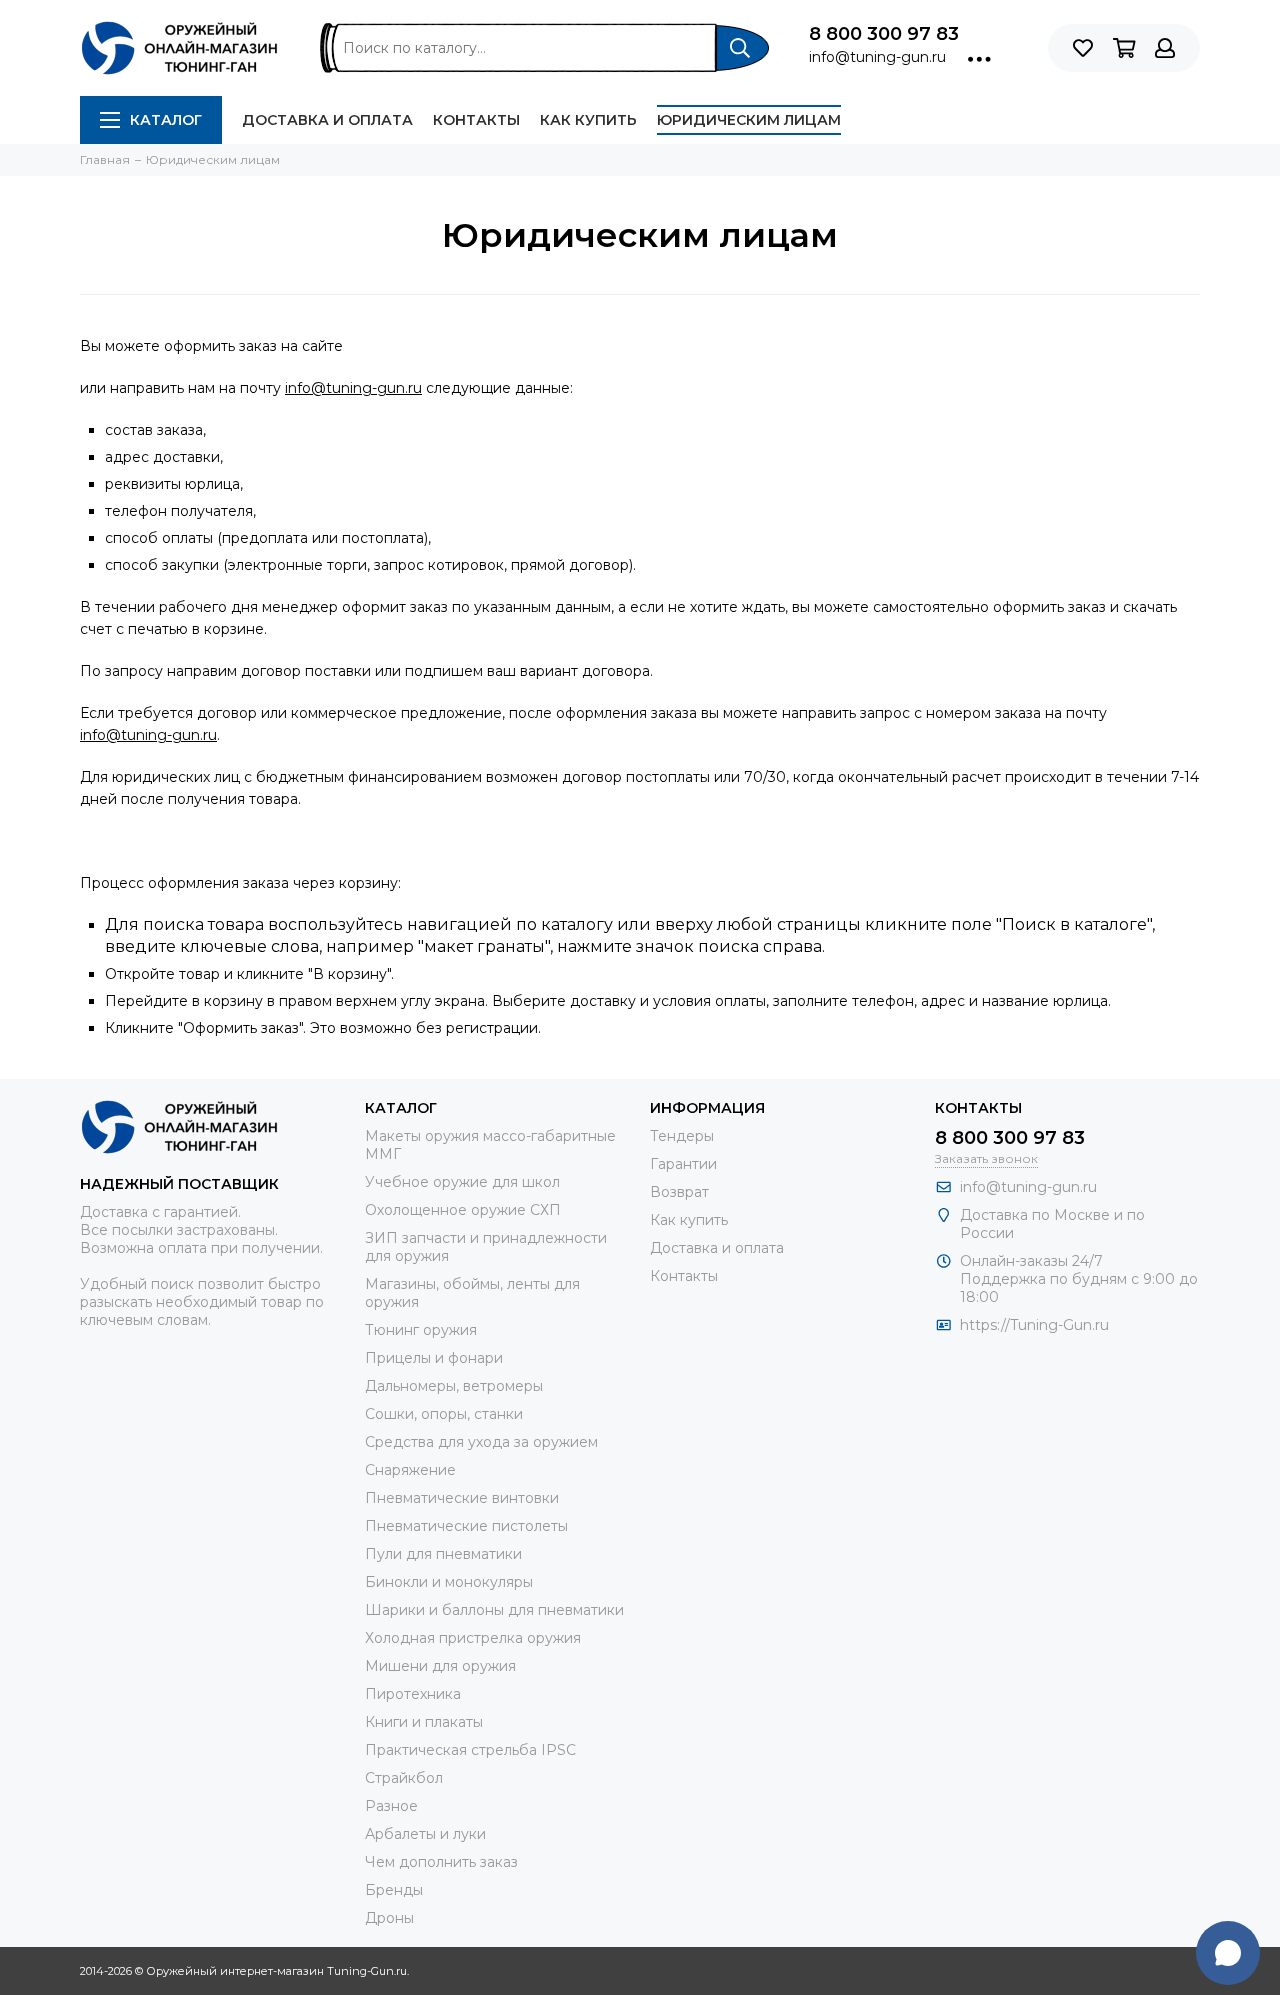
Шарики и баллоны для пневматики (494, 1610)
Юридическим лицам (749, 120)
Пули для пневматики (443, 1554)
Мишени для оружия (440, 1666)
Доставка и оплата (327, 120)
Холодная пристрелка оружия (473, 1638)
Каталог (166, 120)
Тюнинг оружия (421, 1330)
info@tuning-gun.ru (877, 57)
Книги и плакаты (424, 1722)
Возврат (679, 1192)
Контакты (476, 120)
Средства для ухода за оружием (481, 1442)
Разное (391, 1806)
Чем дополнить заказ (441, 1862)
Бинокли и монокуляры (449, 1582)
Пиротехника (413, 1694)
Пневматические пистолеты (466, 1526)
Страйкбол (404, 1778)
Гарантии (683, 1164)
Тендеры (682, 1136)
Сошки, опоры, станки (444, 1414)
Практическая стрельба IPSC (470, 1750)
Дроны (389, 1918)
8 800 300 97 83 (884, 34)
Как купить (588, 120)
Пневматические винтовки (462, 1498)
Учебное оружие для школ (462, 1182)
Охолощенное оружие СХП (463, 1210)
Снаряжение (410, 1470)
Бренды (394, 1890)
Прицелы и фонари (434, 1358)
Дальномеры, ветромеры (454, 1386)
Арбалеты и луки (425, 1834)
